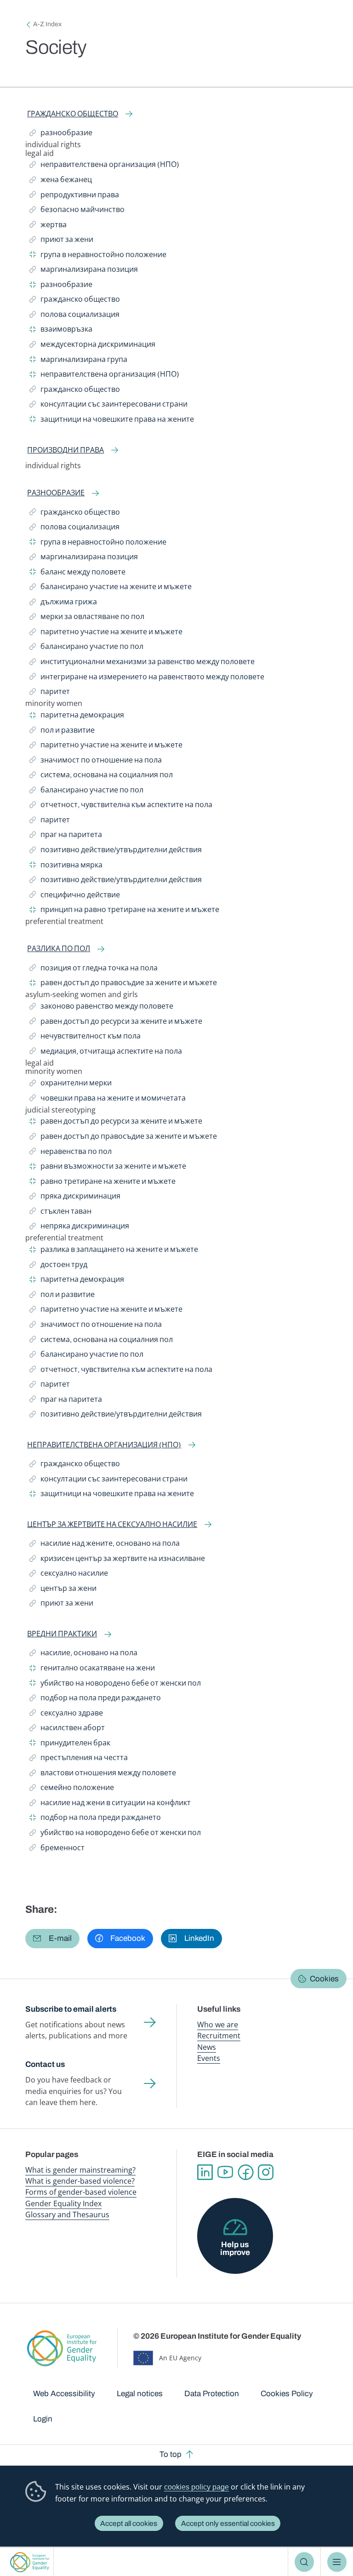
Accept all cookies (129, 2523)
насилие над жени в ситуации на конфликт (110, 1804)
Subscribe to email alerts (71, 2009)
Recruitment (219, 2036)
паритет (51, 693)
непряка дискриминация (79, 1228)
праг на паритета (66, 836)
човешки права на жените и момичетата (108, 1100)
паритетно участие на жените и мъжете (106, 633)
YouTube (225, 2172)
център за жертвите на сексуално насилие (112, 1524)
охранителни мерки (71, 1084)
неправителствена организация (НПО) (104, 166)
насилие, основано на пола (83, 1654)
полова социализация (74, 316)
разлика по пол (59, 949)
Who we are (218, 2025)
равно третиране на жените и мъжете (102, 1183)
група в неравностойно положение (98, 256)
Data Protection (212, 2394)
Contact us (45, 2064)
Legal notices (140, 2394)
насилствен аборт (67, 1729)
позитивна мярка (66, 866)
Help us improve (235, 2249)
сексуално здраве (66, 1715)
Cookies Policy (287, 2394)
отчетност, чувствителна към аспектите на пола (121, 806)
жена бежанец (61, 181)
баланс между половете (77, 574)
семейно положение (72, 1789)
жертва (50, 226)
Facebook (245, 2172)
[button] (52, 1939)
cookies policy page (196, 2487)
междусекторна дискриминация (92, 346)
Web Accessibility (64, 2394)
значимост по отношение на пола (96, 762)
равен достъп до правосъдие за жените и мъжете (123, 984)
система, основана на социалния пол (101, 776)
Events (209, 2058)
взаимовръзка (61, 331)
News (207, 2047)
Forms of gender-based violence (81, 2192)
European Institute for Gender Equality (30, 2562)
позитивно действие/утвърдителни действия (116, 851)
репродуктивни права (74, 196)
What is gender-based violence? (80, 2181)
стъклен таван (60, 1213)
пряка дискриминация (75, 1198)
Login (43, 2419)
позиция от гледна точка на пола (94, 970)
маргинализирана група (78, 361)
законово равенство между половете (101, 1008)
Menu (337, 2562)
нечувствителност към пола (85, 1038)
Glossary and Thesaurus (67, 2215)
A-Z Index (47, 24)
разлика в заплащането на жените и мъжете (114, 1251)
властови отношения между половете (103, 1774)
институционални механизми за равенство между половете (142, 663)
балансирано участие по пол (86, 648)
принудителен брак (70, 1744)
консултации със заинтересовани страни (108, 406)
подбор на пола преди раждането (95, 1699)
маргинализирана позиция (84, 271)
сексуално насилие (69, 1575)
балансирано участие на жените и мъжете (111, 588)
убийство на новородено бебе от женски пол (115, 1685)
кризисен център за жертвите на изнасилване (117, 1560)
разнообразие (61, 134)
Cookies (324, 1979)
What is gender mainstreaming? (80, 2170)
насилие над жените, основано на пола (105, 1545)
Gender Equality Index (63, 2203)
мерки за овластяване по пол (87, 618)
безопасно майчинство (77, 211)
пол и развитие (62, 732)
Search (305, 2562)
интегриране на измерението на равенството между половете (147, 678)
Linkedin (205, 2172)
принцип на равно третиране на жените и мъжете (124, 911)
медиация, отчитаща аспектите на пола (106, 1053)
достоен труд (58, 1266)
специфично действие (75, 896)
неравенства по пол (71, 1153)
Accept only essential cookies (228, 2523)
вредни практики (62, 1634)
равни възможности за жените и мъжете (108, 1168)
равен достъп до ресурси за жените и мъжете (116, 1023)
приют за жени (61, 241)
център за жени (63, 1590)
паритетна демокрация (77, 717)
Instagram (266, 2172)
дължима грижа (63, 603)
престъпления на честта (79, 1759)
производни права (65, 450)
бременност (57, 1849)
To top (171, 2454)
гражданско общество (73, 114)
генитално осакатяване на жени (92, 1670)
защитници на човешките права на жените (112, 421)
